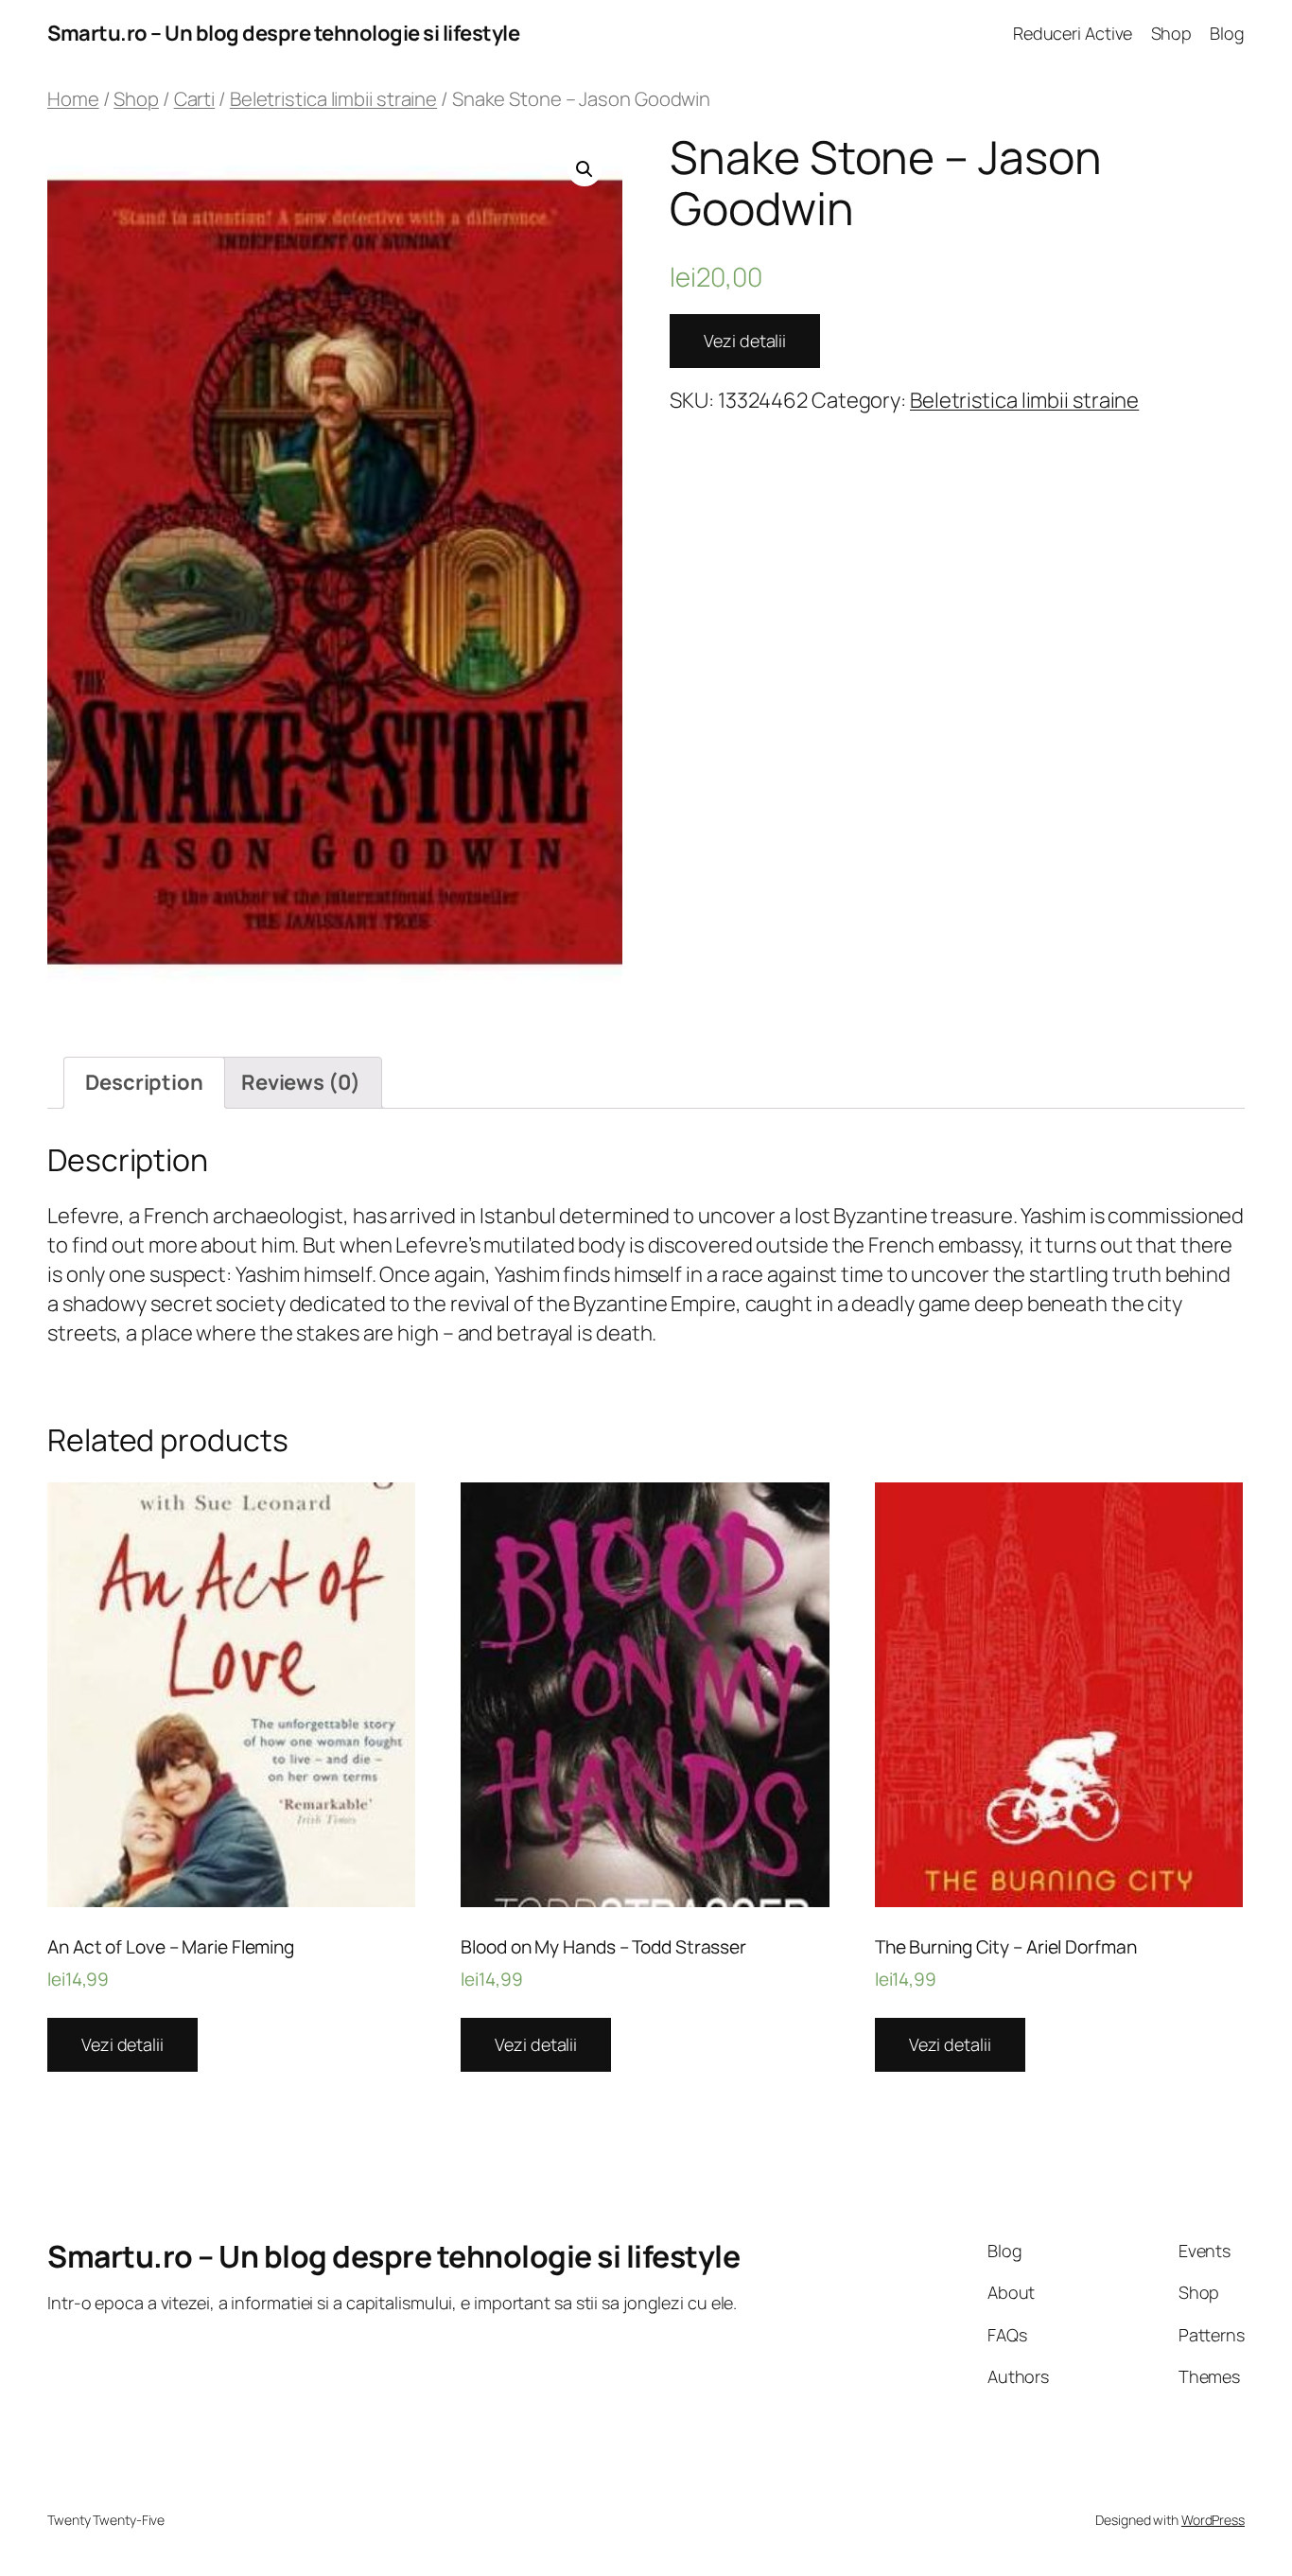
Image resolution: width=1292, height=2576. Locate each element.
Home (73, 98)
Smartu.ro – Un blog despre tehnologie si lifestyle (283, 33)
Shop (136, 98)
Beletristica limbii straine (333, 98)
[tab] (144, 1083)
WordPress (1213, 2520)
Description (144, 1082)
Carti (195, 98)
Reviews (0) (301, 1082)
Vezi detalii (745, 341)
